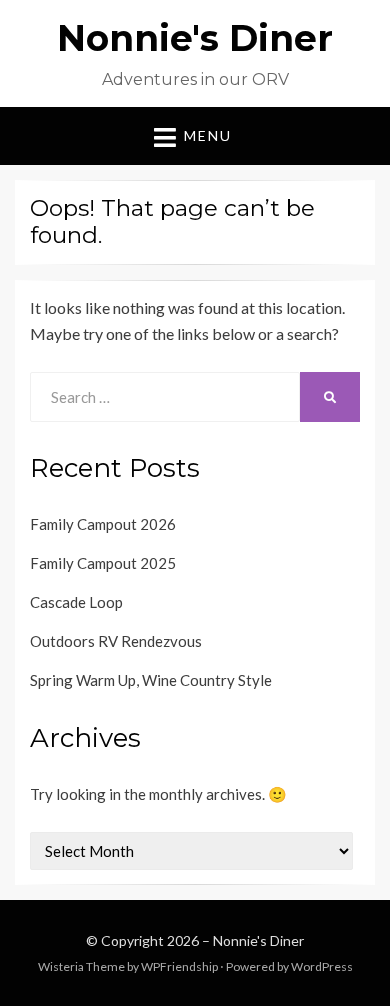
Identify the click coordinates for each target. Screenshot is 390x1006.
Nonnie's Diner (195, 38)
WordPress (322, 966)
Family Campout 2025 (103, 563)
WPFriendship (179, 966)
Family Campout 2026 (103, 524)
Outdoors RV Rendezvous (116, 641)
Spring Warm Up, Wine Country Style (151, 680)
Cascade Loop (76, 602)
